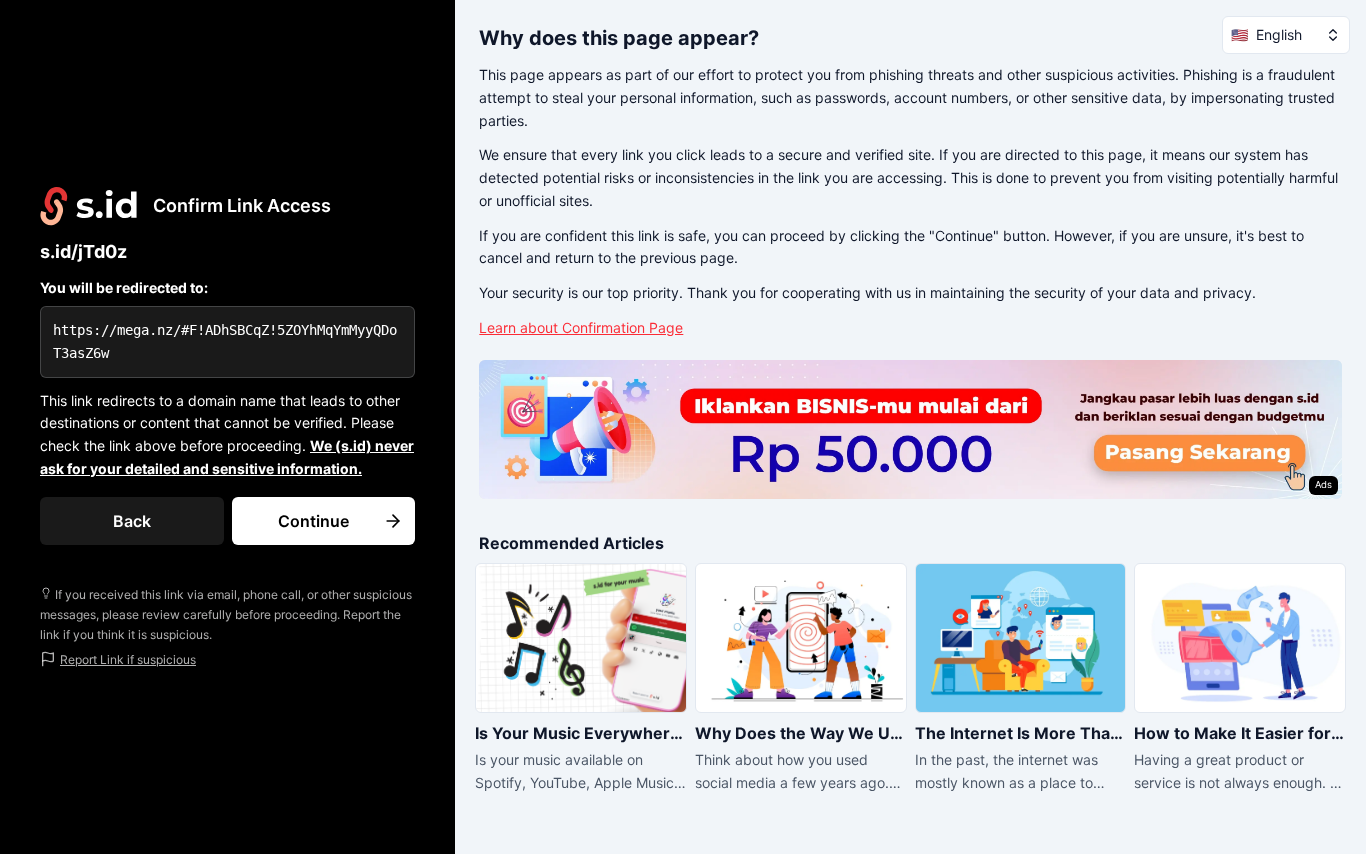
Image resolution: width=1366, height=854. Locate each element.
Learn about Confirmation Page (581, 327)
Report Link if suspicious (128, 659)
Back (132, 521)
